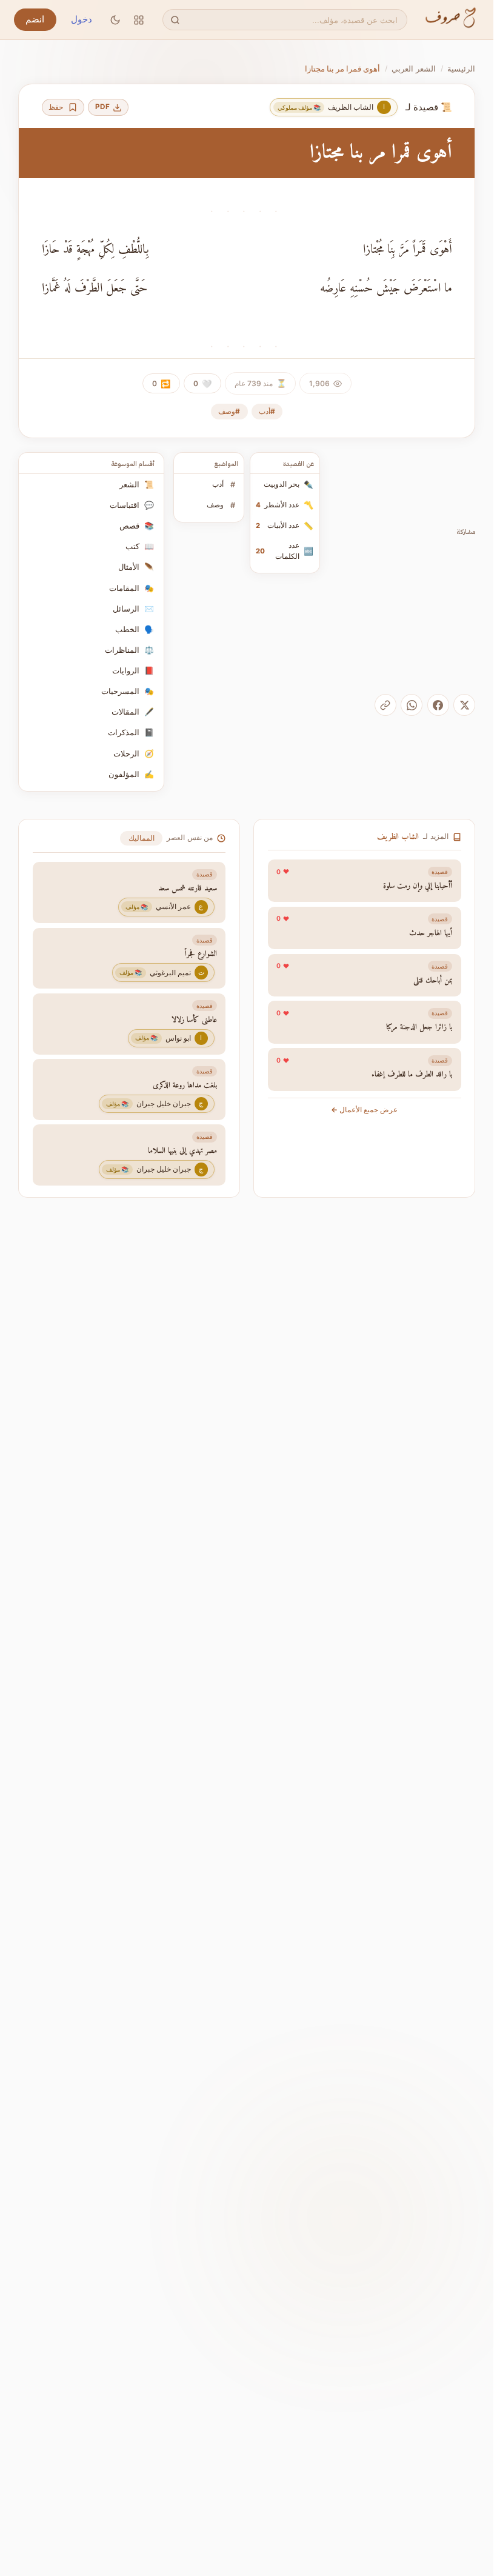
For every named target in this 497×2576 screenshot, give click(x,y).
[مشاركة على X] (464, 705)
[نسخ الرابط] (385, 705)
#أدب (267, 411)
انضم (35, 19)
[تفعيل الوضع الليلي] (115, 20)
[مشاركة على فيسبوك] (438, 705)
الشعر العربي (414, 68)
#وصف (229, 411)
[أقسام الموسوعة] (139, 20)
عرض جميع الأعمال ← (364, 1110)
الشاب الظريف (398, 837)
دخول (82, 19)
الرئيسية (461, 68)
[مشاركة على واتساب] (412, 705)
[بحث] (175, 20)
